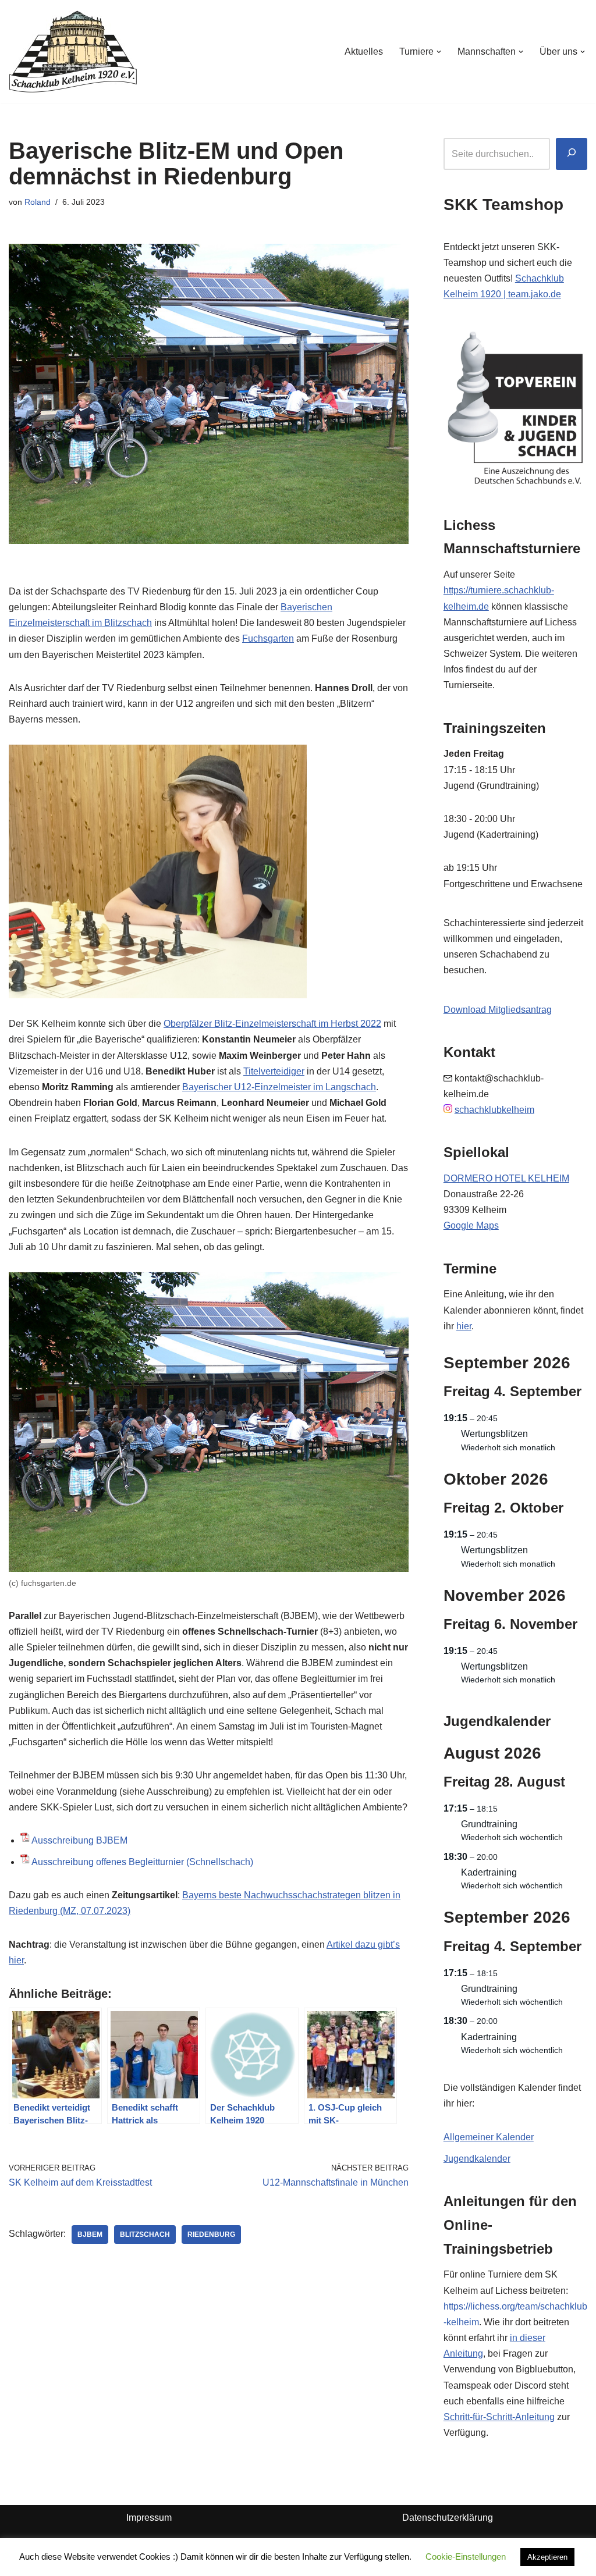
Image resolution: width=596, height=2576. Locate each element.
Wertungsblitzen (494, 1434)
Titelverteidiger (274, 1071)
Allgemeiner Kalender (489, 2137)
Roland (38, 202)
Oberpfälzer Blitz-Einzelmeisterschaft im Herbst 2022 (272, 1024)
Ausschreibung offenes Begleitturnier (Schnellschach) (142, 1862)
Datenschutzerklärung (448, 2518)
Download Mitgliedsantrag (498, 1010)
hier (464, 1326)
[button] (439, 52)
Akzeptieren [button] (547, 2557)
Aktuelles (364, 51)
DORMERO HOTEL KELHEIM (506, 1178)
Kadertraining (489, 1872)
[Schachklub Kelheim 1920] (73, 51)
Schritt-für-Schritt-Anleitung (499, 2417)
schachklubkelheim (494, 1110)
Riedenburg (211, 2235)
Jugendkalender (477, 2159)
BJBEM (90, 2235)
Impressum (149, 2518)
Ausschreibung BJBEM (79, 1840)
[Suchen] (572, 154)
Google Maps (471, 1225)
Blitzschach (145, 2235)
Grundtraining (489, 1824)
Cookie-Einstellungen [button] (466, 2557)
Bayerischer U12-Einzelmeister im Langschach (279, 1087)
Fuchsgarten (268, 638)
